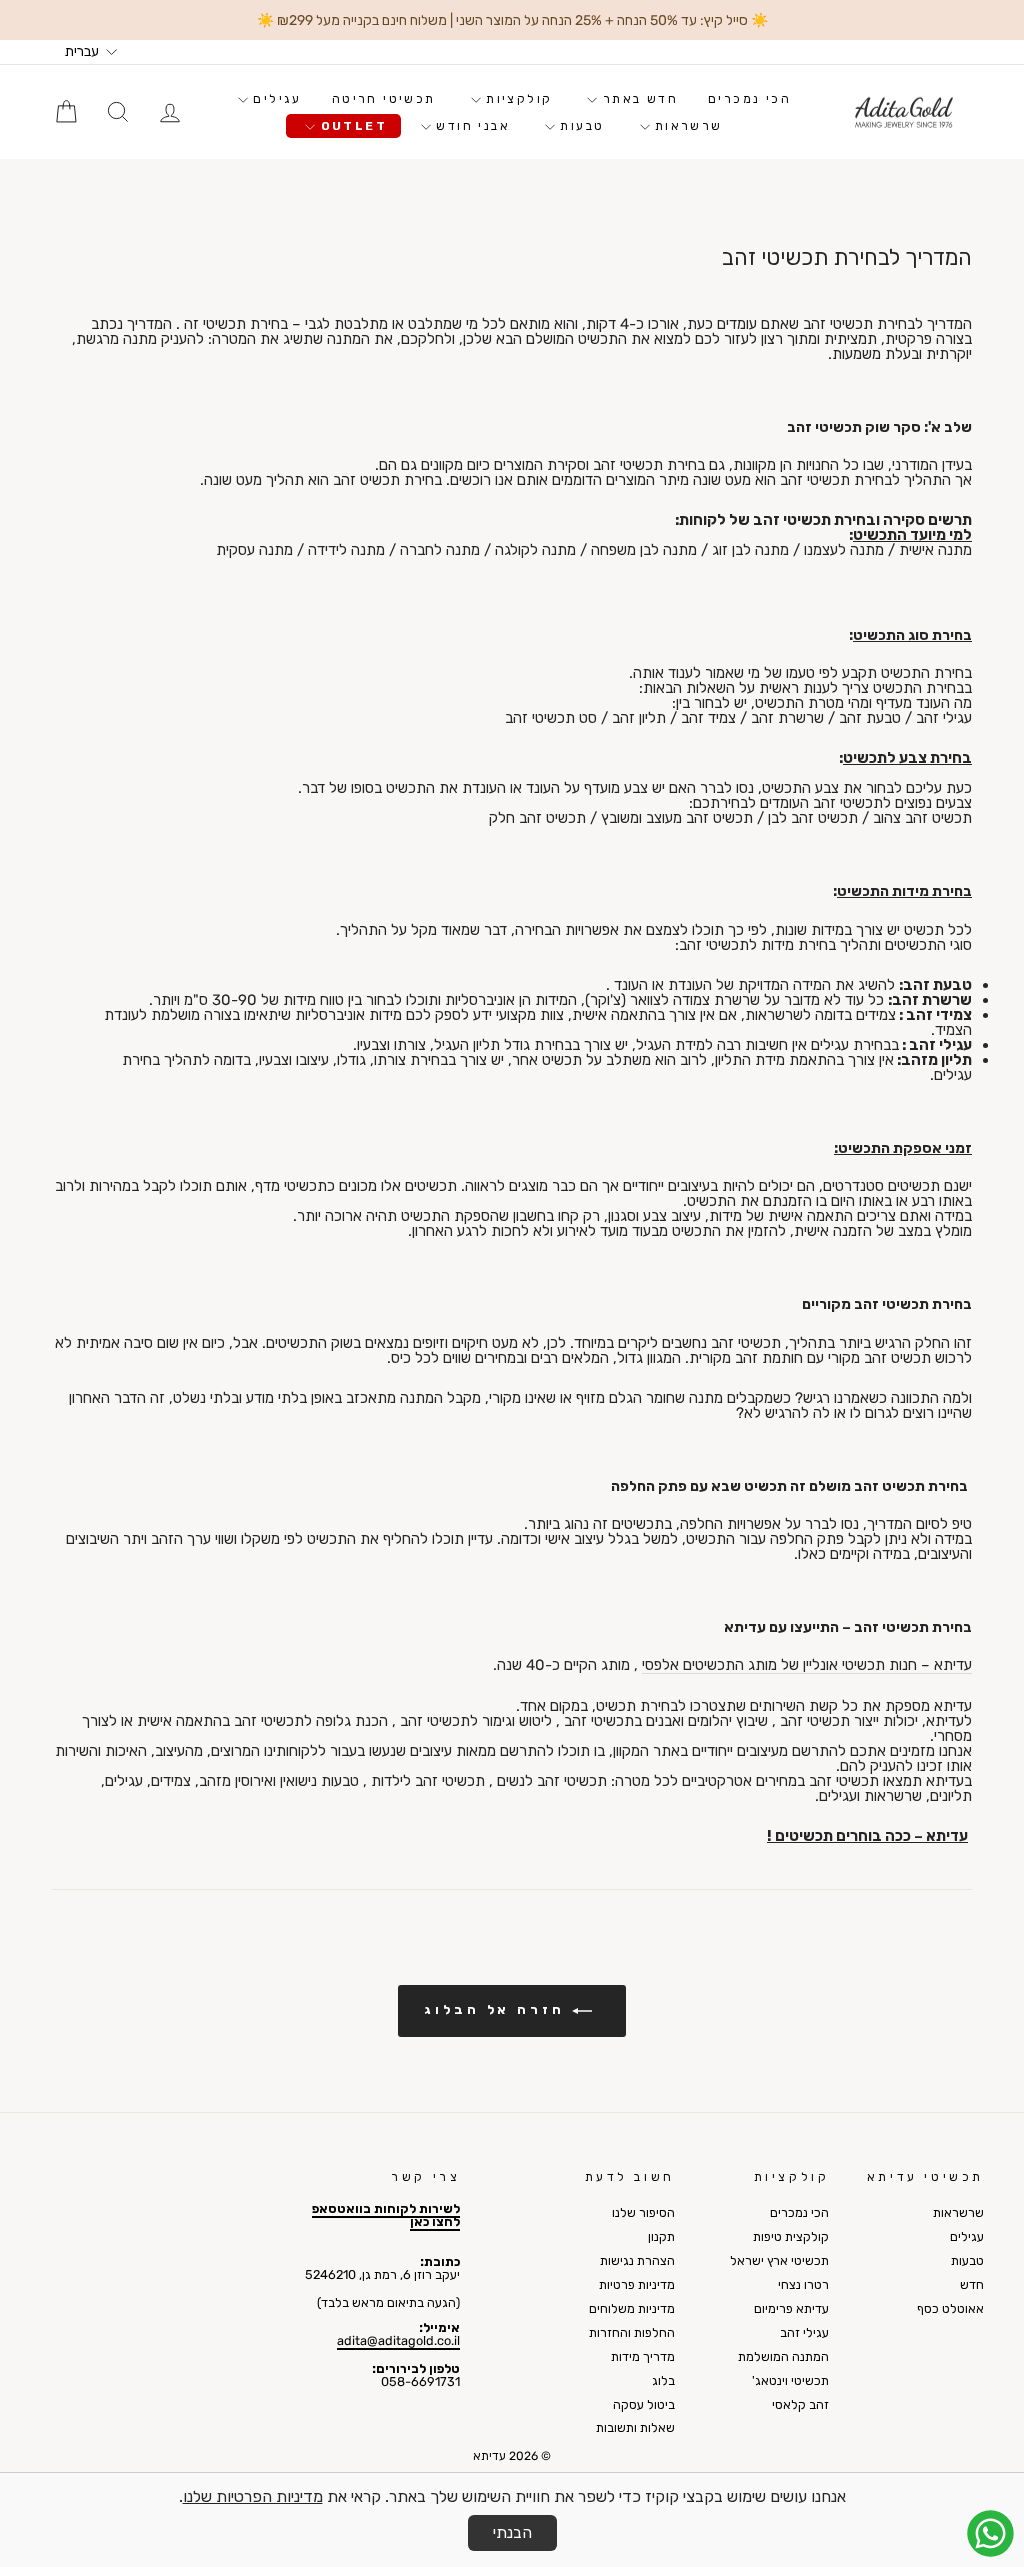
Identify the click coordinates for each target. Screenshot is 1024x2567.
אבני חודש (470, 126)
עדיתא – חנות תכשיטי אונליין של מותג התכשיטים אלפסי (807, 1666)
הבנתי (512, 2532)
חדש (972, 2284)
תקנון (661, 2236)
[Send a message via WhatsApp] (990, 2533)
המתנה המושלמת (783, 2356)
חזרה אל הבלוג (498, 2010)
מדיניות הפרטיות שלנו (253, 2496)
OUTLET (351, 126)
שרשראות (686, 126)
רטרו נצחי (803, 2284)
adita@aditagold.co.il (398, 2340)
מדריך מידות (643, 2356)
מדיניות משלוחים (632, 2308)
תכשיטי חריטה (384, 99)
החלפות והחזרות (632, 2332)
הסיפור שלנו (643, 2212)
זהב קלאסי (800, 2404)
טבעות (579, 126)
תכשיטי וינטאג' (790, 2380)
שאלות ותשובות (635, 2427)
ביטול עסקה (644, 2404)
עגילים (275, 99)
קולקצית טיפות (791, 2236)
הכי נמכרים (749, 99)
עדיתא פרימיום (791, 2308)
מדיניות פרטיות (637, 2284)
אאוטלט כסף (950, 2308)
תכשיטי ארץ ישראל (779, 2260)
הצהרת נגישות (637, 2260)
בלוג (663, 2380)
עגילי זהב (804, 2332)
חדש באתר (637, 99)
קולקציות (517, 99)
